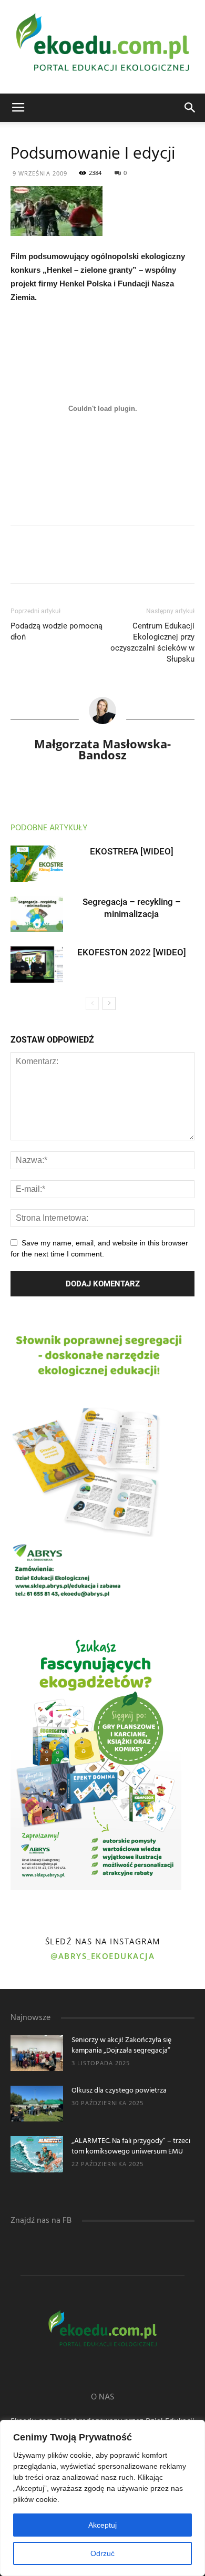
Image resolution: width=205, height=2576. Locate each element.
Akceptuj (102, 2525)
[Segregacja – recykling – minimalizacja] (37, 914)
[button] (190, 108)
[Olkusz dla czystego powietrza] (37, 2104)
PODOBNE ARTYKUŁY (49, 828)
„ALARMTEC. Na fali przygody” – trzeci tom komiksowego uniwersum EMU (131, 2146)
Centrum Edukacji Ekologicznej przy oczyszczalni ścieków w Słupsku (152, 642)
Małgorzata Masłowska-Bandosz (102, 749)
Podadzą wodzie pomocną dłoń (57, 631)
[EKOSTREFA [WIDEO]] (37, 864)
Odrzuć (102, 2553)
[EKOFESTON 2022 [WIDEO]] (37, 965)
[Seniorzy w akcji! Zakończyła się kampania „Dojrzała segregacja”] (37, 2053)
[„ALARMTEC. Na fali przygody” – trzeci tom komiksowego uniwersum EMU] (37, 2154)
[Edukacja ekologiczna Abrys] (102, 47)
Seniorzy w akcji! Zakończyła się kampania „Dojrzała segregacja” (121, 2046)
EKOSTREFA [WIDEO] (132, 851)
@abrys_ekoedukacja (102, 1956)
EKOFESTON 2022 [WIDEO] (132, 952)
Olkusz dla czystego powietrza (119, 2091)
